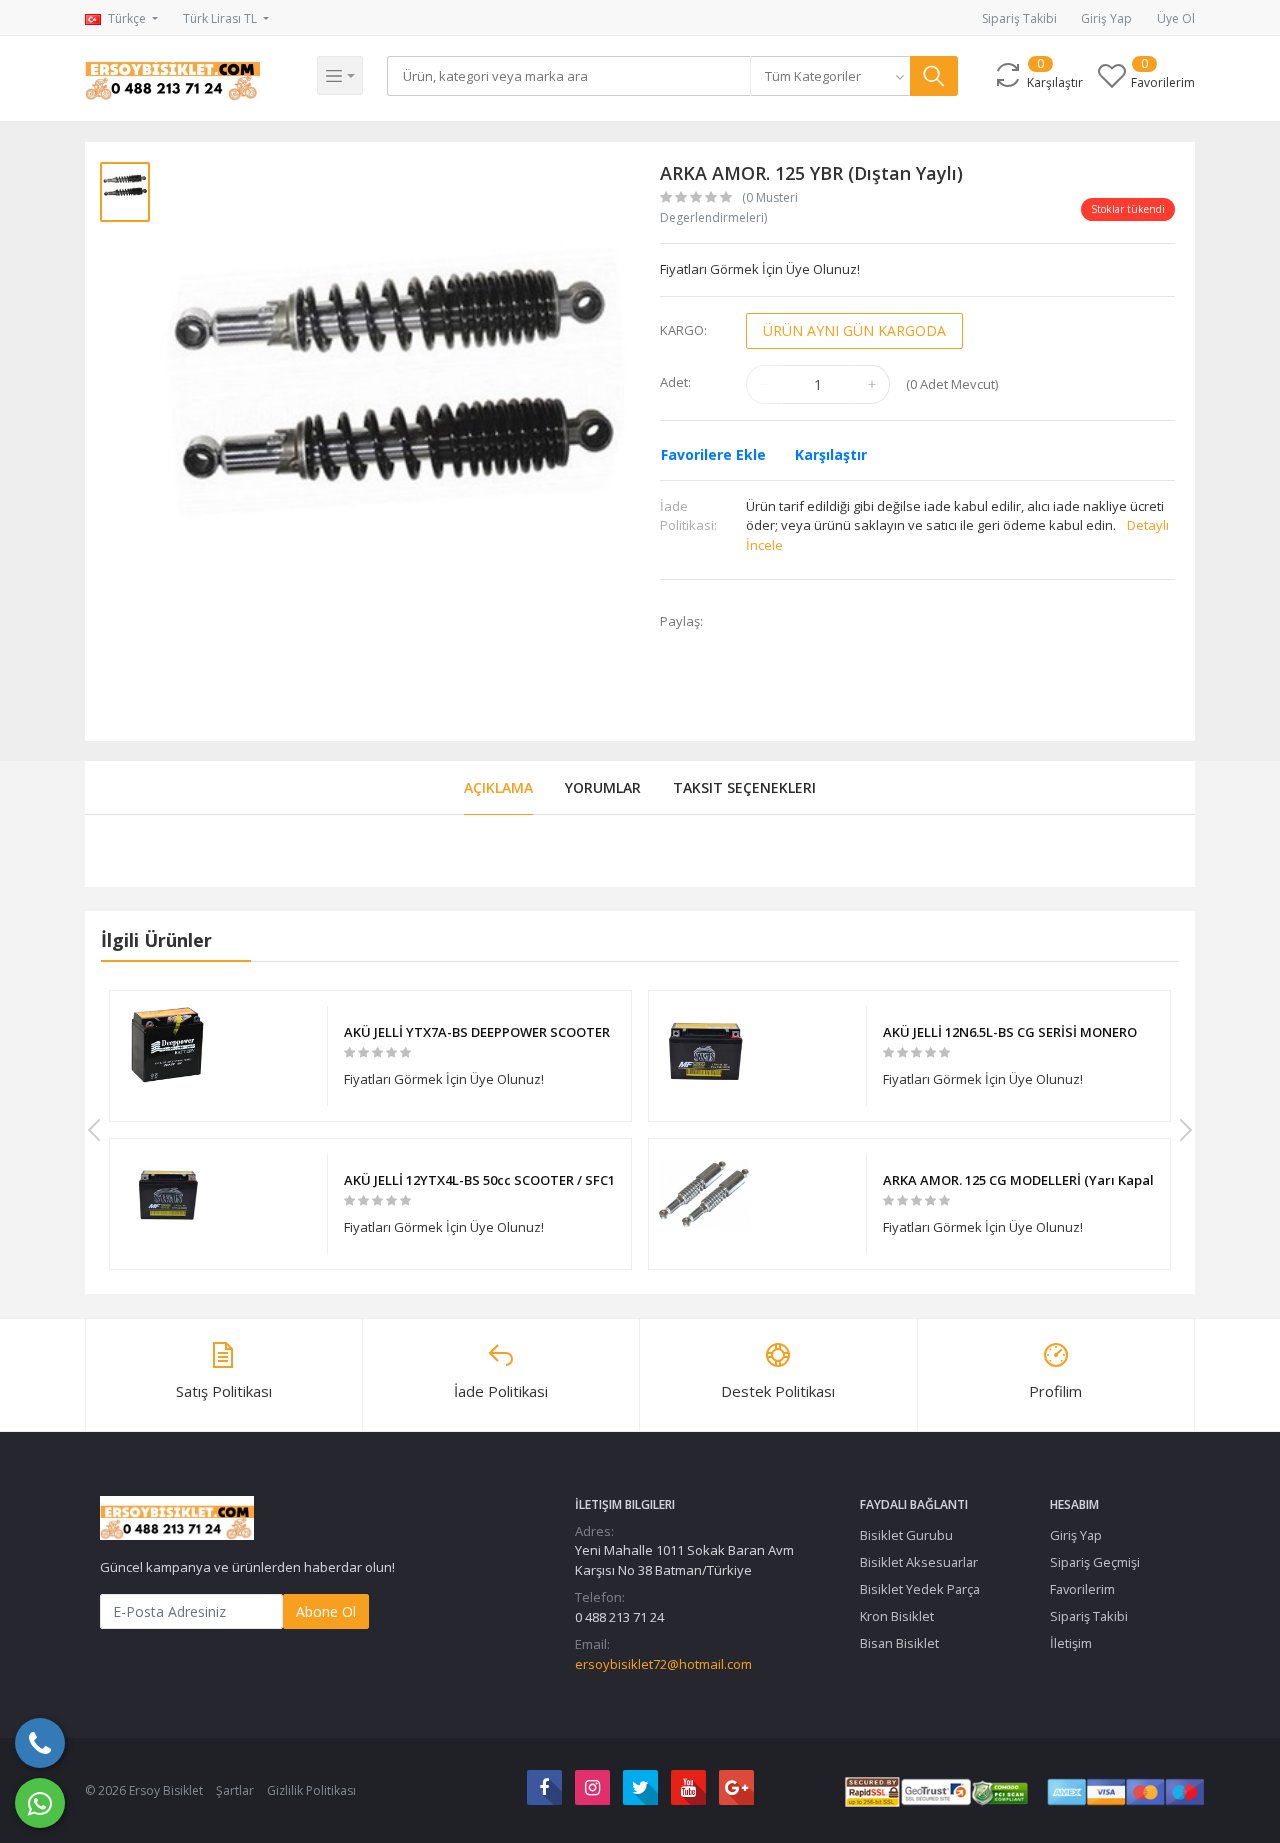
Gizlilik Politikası (311, 1790)
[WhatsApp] (40, 1803)
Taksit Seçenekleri (744, 787)
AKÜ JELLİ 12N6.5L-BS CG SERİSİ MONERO (1010, 1032)
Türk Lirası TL (221, 18)
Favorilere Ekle (713, 454)
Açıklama (498, 787)
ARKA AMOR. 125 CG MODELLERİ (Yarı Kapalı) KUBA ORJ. (1018, 1180)
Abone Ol (326, 1611)
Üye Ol (1176, 18)
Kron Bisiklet (897, 1616)
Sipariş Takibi (1019, 18)
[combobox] (830, 76)
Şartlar (235, 1790)
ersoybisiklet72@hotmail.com (663, 1664)
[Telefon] (40, 1743)
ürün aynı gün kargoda (854, 330)
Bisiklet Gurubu (906, 1535)
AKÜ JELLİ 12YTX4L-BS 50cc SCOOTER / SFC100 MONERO (479, 1180)
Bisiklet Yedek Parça (920, 1589)
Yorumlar (603, 787)
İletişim (1071, 1643)
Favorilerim (1082, 1589)
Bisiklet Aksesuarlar (919, 1562)
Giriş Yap (1106, 18)
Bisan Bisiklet (899, 1643)
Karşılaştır (831, 454)
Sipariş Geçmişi (1095, 1562)
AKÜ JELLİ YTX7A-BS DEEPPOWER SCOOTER (477, 1032)
